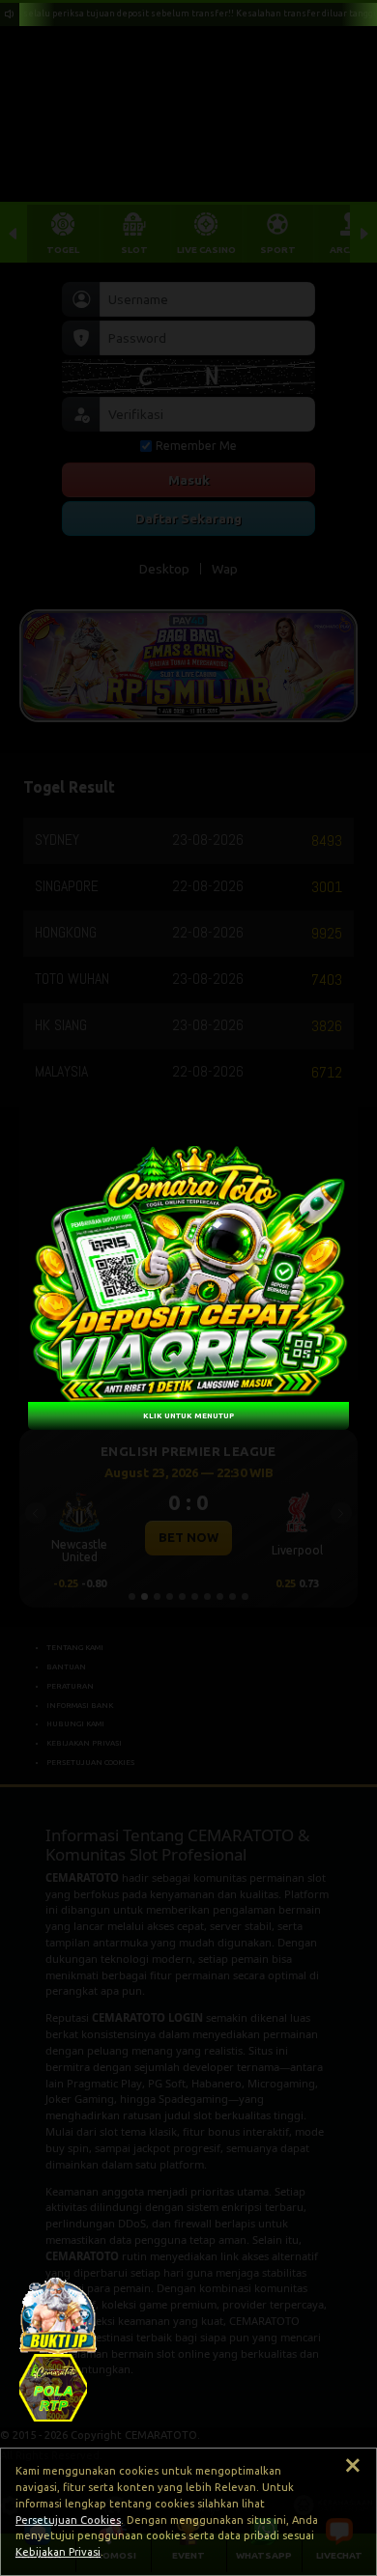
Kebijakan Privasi (58, 2552)
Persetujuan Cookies (68, 2520)
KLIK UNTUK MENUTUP (188, 1415)
